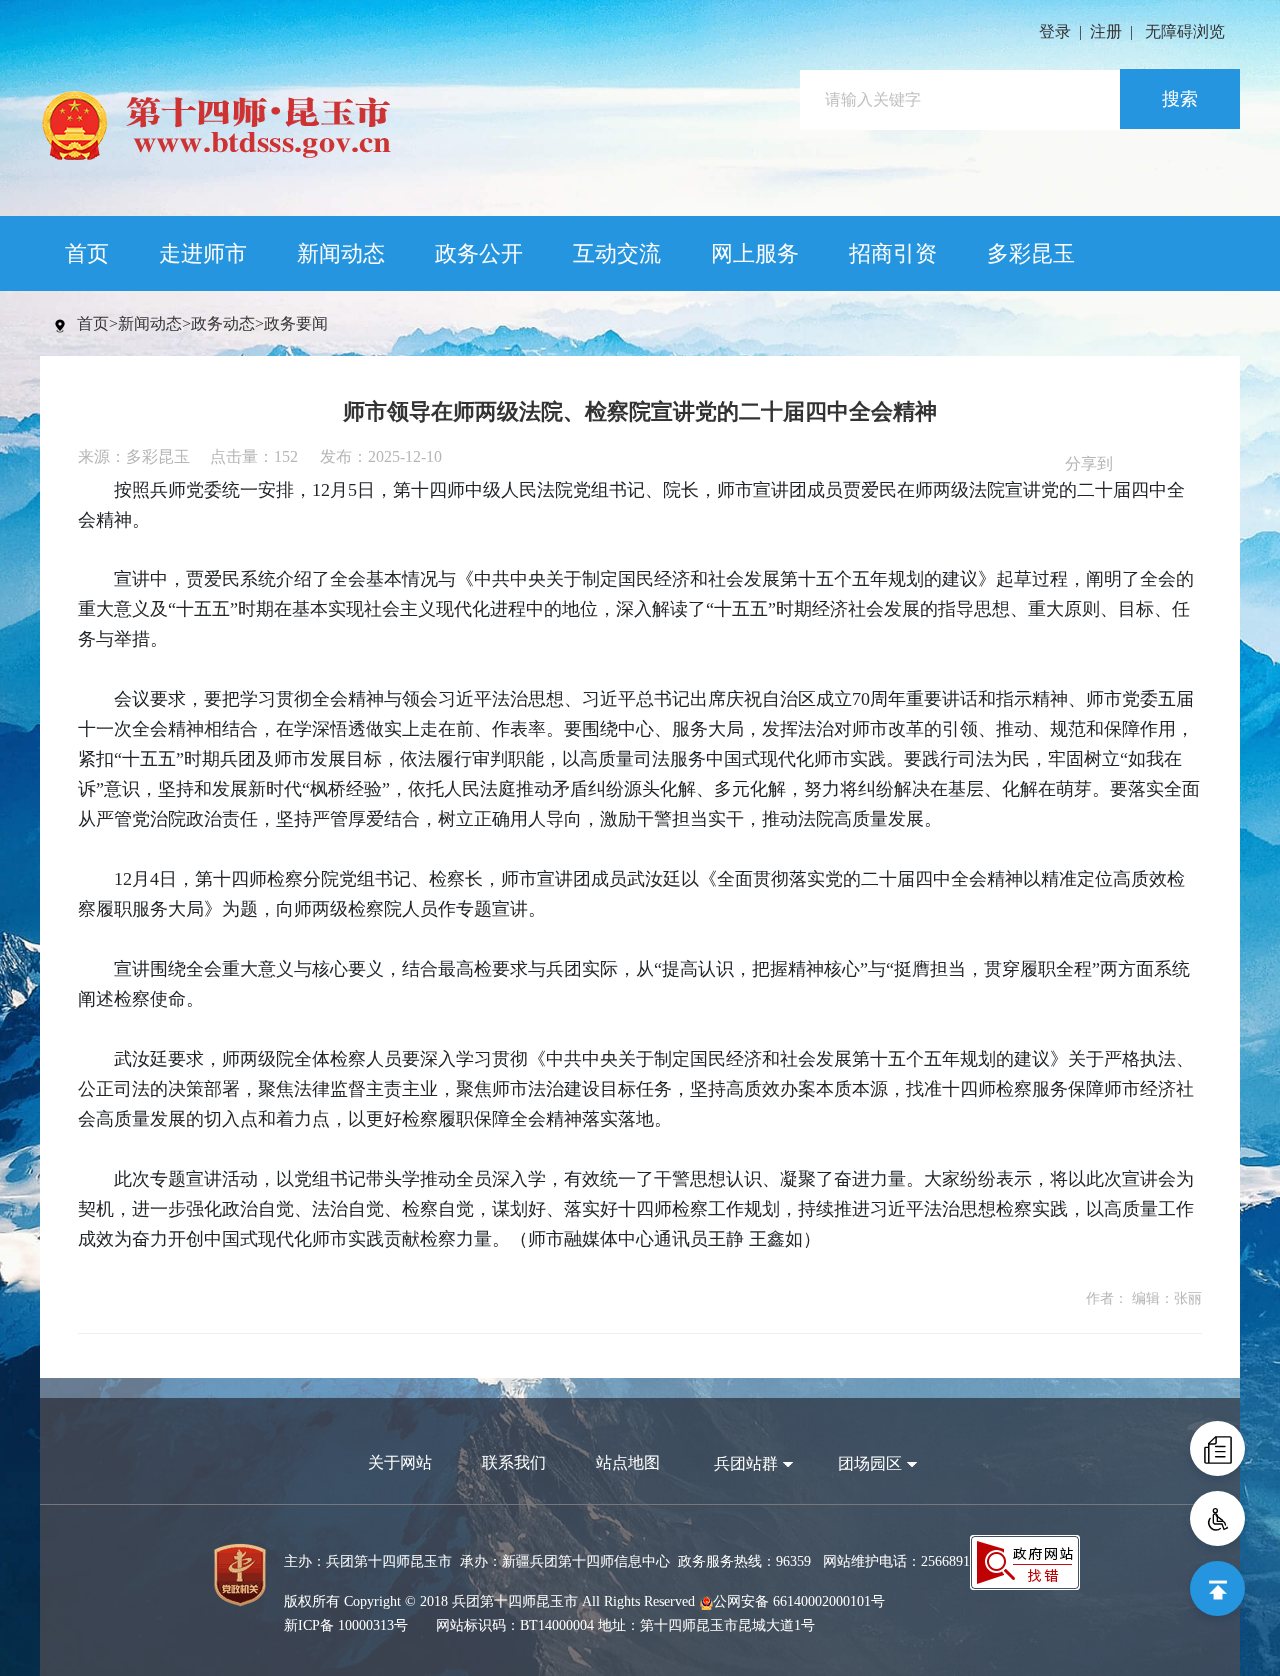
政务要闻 (296, 323)
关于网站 (400, 1462)
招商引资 (893, 253)
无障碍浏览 (1185, 31)
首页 (87, 253)
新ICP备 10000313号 (346, 1625)
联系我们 (514, 1462)
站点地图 (628, 1462)
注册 (1106, 31)
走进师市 (203, 253)
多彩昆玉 (1031, 253)
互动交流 (617, 253)
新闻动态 (341, 253)
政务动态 (223, 323)
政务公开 (479, 253)
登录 (1055, 31)
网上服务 (755, 253)
